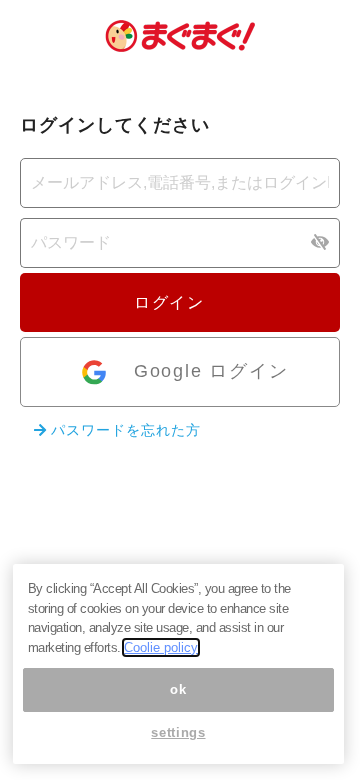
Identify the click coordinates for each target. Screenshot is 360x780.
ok (178, 689)
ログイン (172, 302)
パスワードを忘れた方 (123, 430)
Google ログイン (211, 371)
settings (178, 732)
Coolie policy (161, 647)
